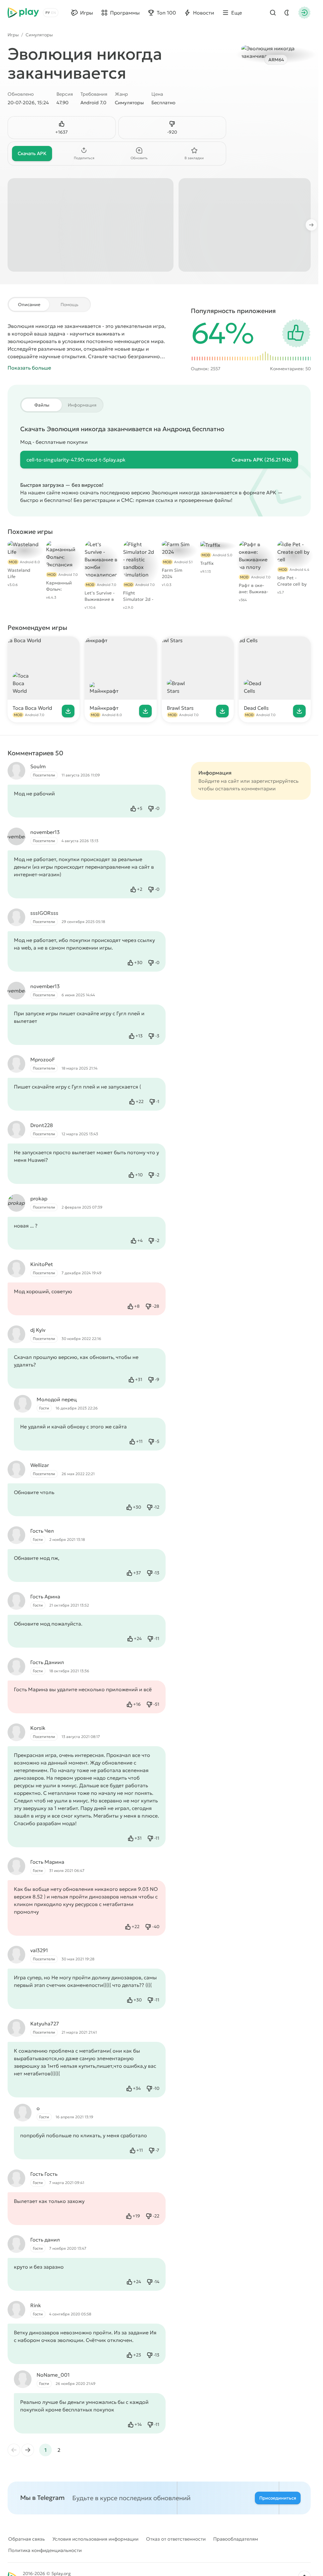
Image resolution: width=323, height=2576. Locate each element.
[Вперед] (314, 225)
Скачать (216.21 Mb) (262, 460)
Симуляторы (39, 35)
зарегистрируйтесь (275, 781)
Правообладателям (236, 2539)
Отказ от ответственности (176, 2539)
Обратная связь (26, 2539)
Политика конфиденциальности (45, 2550)
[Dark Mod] (287, 13)
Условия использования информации (95, 2539)
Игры (13, 35)
